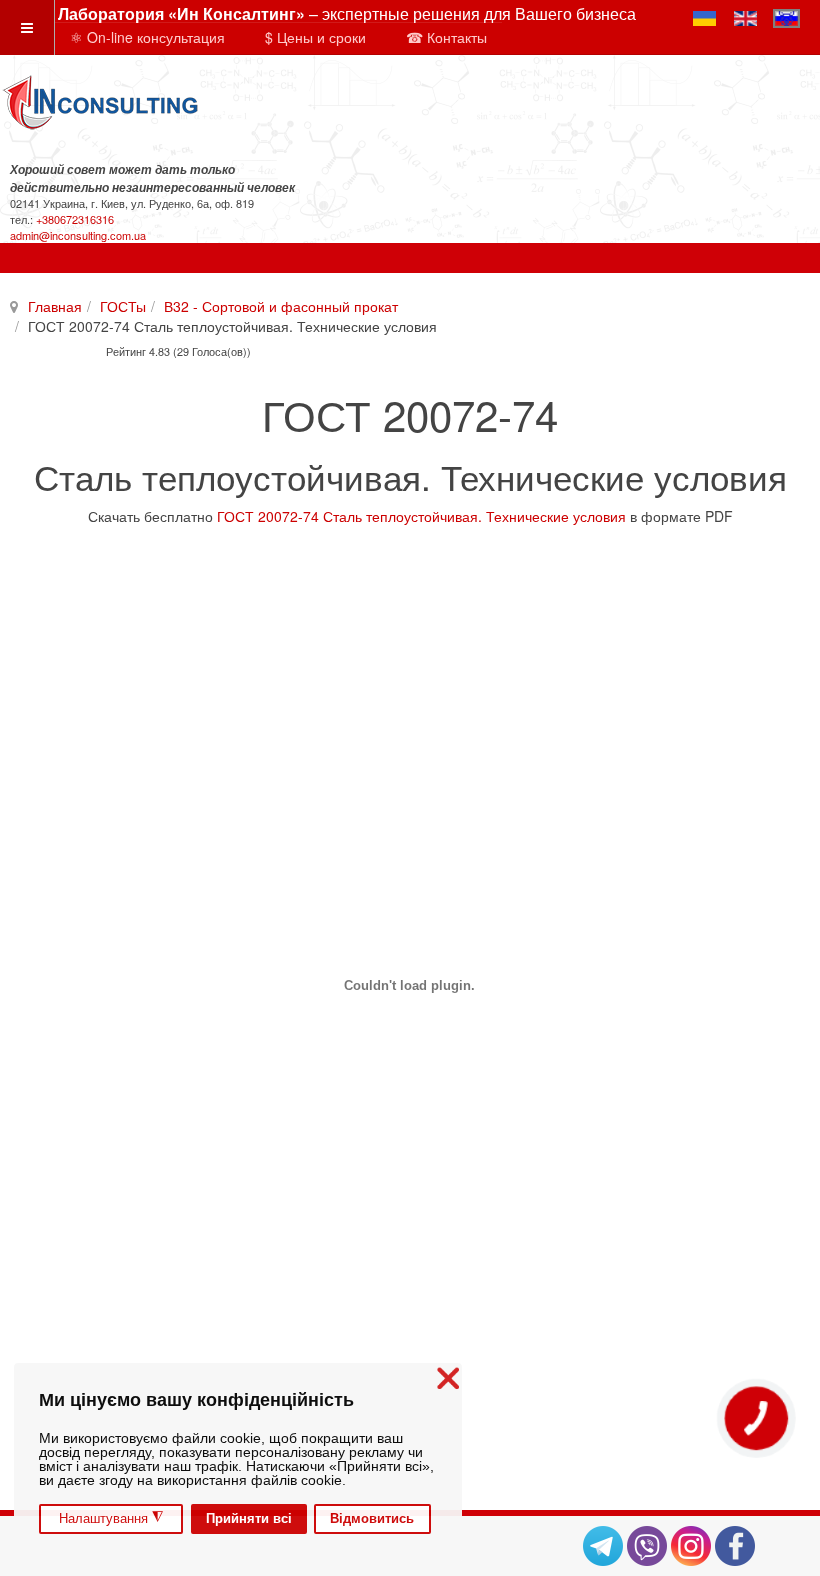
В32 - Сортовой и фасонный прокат (281, 306)
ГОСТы (123, 306)
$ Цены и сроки (315, 37)
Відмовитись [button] (372, 1519)
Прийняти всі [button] (249, 1519)
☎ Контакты (446, 37)
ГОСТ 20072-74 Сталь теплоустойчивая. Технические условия (421, 516)
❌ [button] (448, 1378)
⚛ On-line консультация (147, 37)
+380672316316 (75, 219)
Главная (55, 306)
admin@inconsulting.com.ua (78, 235)
